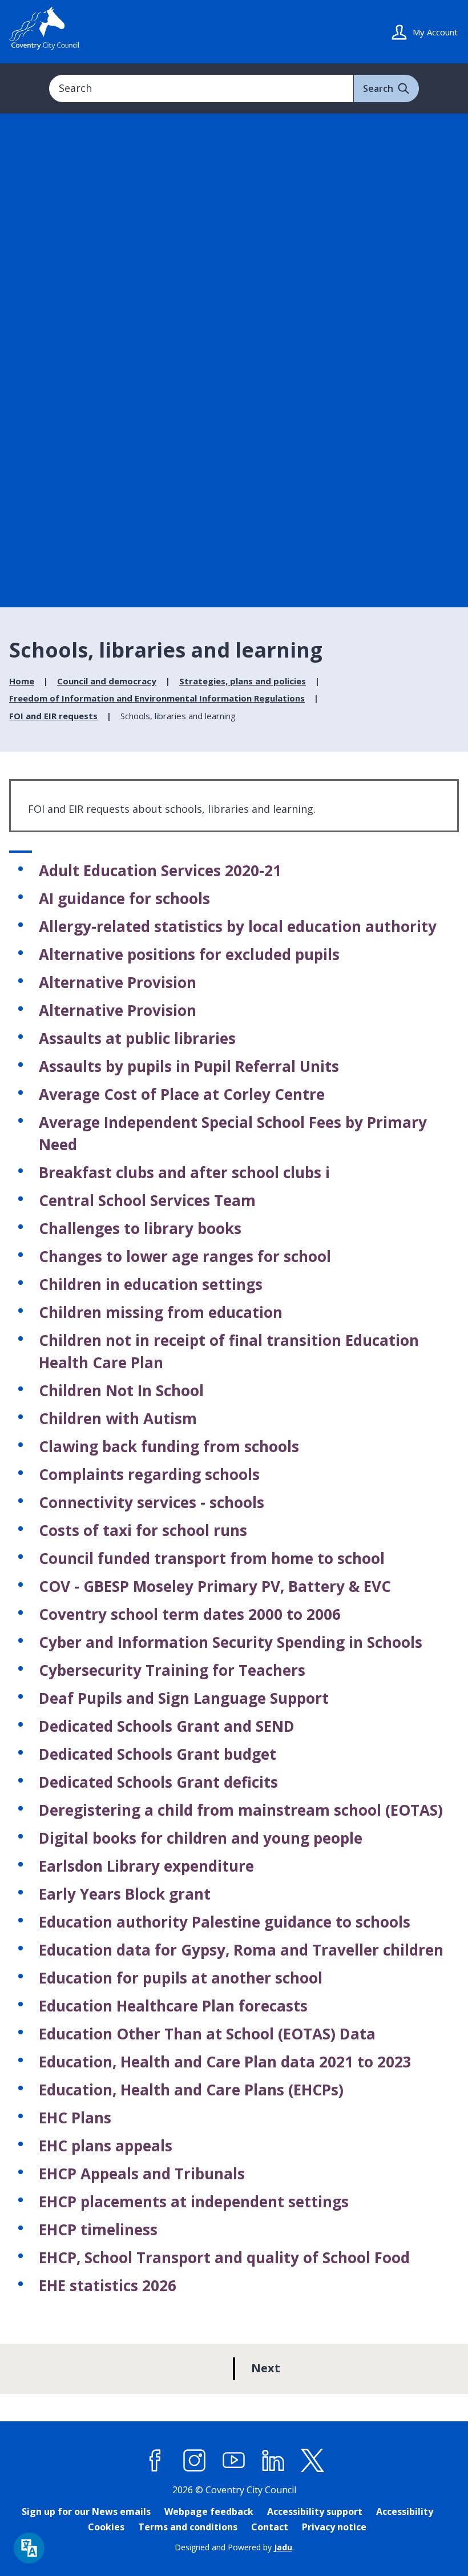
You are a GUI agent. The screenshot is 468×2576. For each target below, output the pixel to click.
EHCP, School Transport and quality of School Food (224, 2257)
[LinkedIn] (273, 2460)
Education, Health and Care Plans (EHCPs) (191, 2090)
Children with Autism (118, 1418)
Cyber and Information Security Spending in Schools (231, 1642)
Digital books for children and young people (201, 1838)
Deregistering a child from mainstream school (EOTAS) (241, 1810)
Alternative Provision (118, 982)
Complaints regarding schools (149, 1474)
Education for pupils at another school (181, 1978)
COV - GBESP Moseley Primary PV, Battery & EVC (215, 1586)
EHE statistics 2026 (108, 2285)
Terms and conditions (188, 2527)
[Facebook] (155, 2460)
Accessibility (405, 2512)
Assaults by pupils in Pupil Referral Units (189, 1066)
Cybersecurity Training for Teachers (172, 1670)
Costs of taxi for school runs (143, 1530)
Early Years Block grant (125, 1894)
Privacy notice (334, 2527)
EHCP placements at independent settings (194, 2202)
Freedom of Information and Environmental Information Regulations (157, 698)
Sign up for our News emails (86, 2512)
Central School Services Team (147, 1200)
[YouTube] (234, 2460)
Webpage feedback (209, 2512)
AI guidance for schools (124, 898)
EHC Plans (75, 2118)
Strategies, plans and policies (243, 681)
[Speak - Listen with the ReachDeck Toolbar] (29, 2548)
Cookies (106, 2527)
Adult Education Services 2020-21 (160, 870)
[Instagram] (195, 2460)
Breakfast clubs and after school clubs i (184, 1172)
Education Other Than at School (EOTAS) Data (207, 2034)
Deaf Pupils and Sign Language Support (184, 1698)
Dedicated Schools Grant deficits (158, 1782)
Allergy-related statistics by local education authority (238, 926)
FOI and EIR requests (53, 716)
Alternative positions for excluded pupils (189, 954)
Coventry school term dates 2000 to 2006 (190, 1614)
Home (22, 681)
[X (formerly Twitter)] (313, 2460)
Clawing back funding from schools (169, 1446)
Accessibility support (315, 2512)
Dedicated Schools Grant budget (158, 1754)
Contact (270, 2527)
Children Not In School (121, 1390)
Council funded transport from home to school (212, 1558)
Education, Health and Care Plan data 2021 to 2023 (225, 2062)
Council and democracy (107, 681)
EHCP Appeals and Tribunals (142, 2174)
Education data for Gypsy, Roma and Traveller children (241, 1950)
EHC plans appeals (106, 2146)
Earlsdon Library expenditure (146, 1866)
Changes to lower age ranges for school (185, 1256)
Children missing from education (161, 1312)
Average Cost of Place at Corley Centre (182, 1094)
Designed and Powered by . (234, 2547)
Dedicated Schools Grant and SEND (167, 1726)
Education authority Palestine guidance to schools (225, 1922)
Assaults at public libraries (137, 1038)
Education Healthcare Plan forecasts (173, 2006)
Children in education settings (151, 1284)
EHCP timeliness (98, 2230)
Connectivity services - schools (152, 1502)
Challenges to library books (140, 1228)
